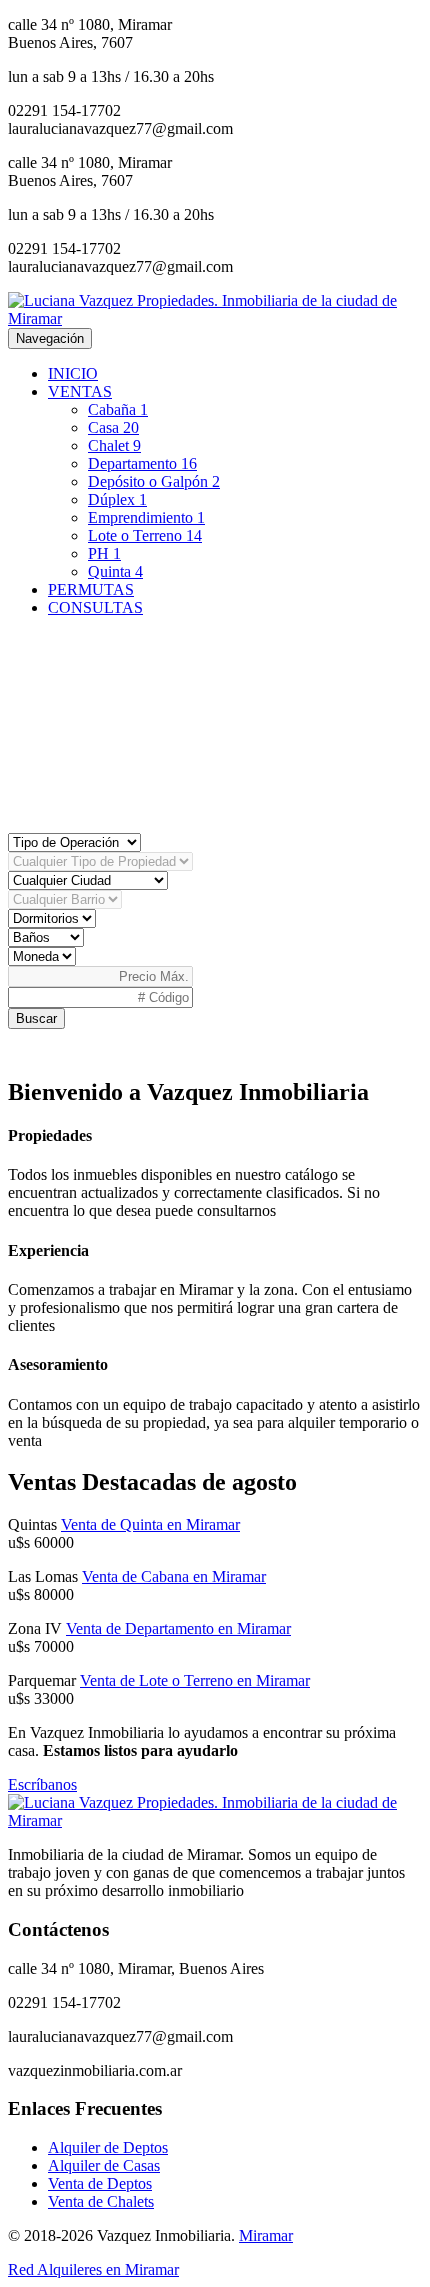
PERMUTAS (91, 589)
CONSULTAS (95, 607)
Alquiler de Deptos (108, 2147)
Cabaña (118, 409)
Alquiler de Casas (104, 2165)
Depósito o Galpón (154, 481)
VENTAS (80, 391)
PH (104, 553)
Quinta (115, 571)
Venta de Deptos (100, 2183)
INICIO (73, 373)
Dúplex (117, 499)
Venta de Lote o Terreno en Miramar (195, 1680)
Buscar (36, 1018)
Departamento (142, 463)
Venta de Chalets (101, 2201)
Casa (113, 427)
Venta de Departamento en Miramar (178, 1628)
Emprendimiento (146, 517)
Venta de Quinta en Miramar (150, 1524)
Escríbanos (42, 1784)
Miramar (266, 2235)
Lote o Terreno (145, 535)
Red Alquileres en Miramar (93, 2269)
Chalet (114, 445)
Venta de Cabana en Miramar (174, 1576)
